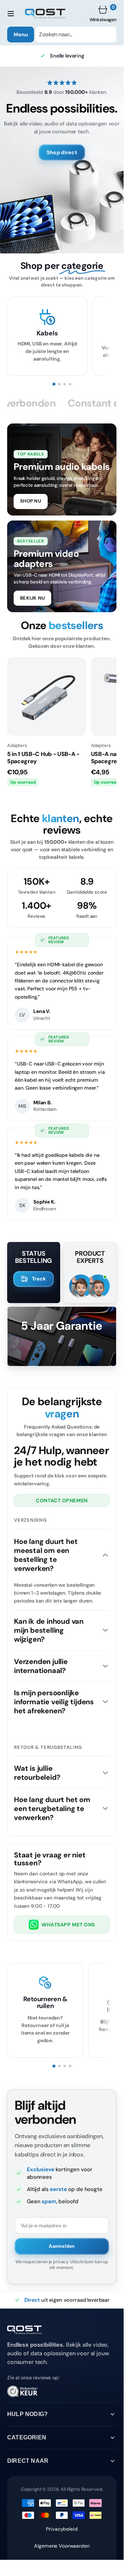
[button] (11, 14)
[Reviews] (62, 2394)
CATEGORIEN (27, 2437)
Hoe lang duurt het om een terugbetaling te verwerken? (52, 1809)
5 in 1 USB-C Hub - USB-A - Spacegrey (43, 758)
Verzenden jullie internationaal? (41, 1666)
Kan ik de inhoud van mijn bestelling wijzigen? (49, 1630)
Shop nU (31, 501)
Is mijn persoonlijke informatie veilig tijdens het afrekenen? (54, 1702)
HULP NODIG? (27, 2414)
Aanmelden (62, 2246)
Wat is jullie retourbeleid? (37, 1773)
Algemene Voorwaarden (62, 2546)
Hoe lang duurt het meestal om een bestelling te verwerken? (46, 1555)
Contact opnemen (62, 1500)
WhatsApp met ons (68, 1925)
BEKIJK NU (32, 598)
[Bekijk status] (34, 1279)
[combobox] (76, 35)
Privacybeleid (62, 2529)
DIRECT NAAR (28, 2461)
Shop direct (62, 152)
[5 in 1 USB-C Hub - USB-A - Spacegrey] (47, 697)
